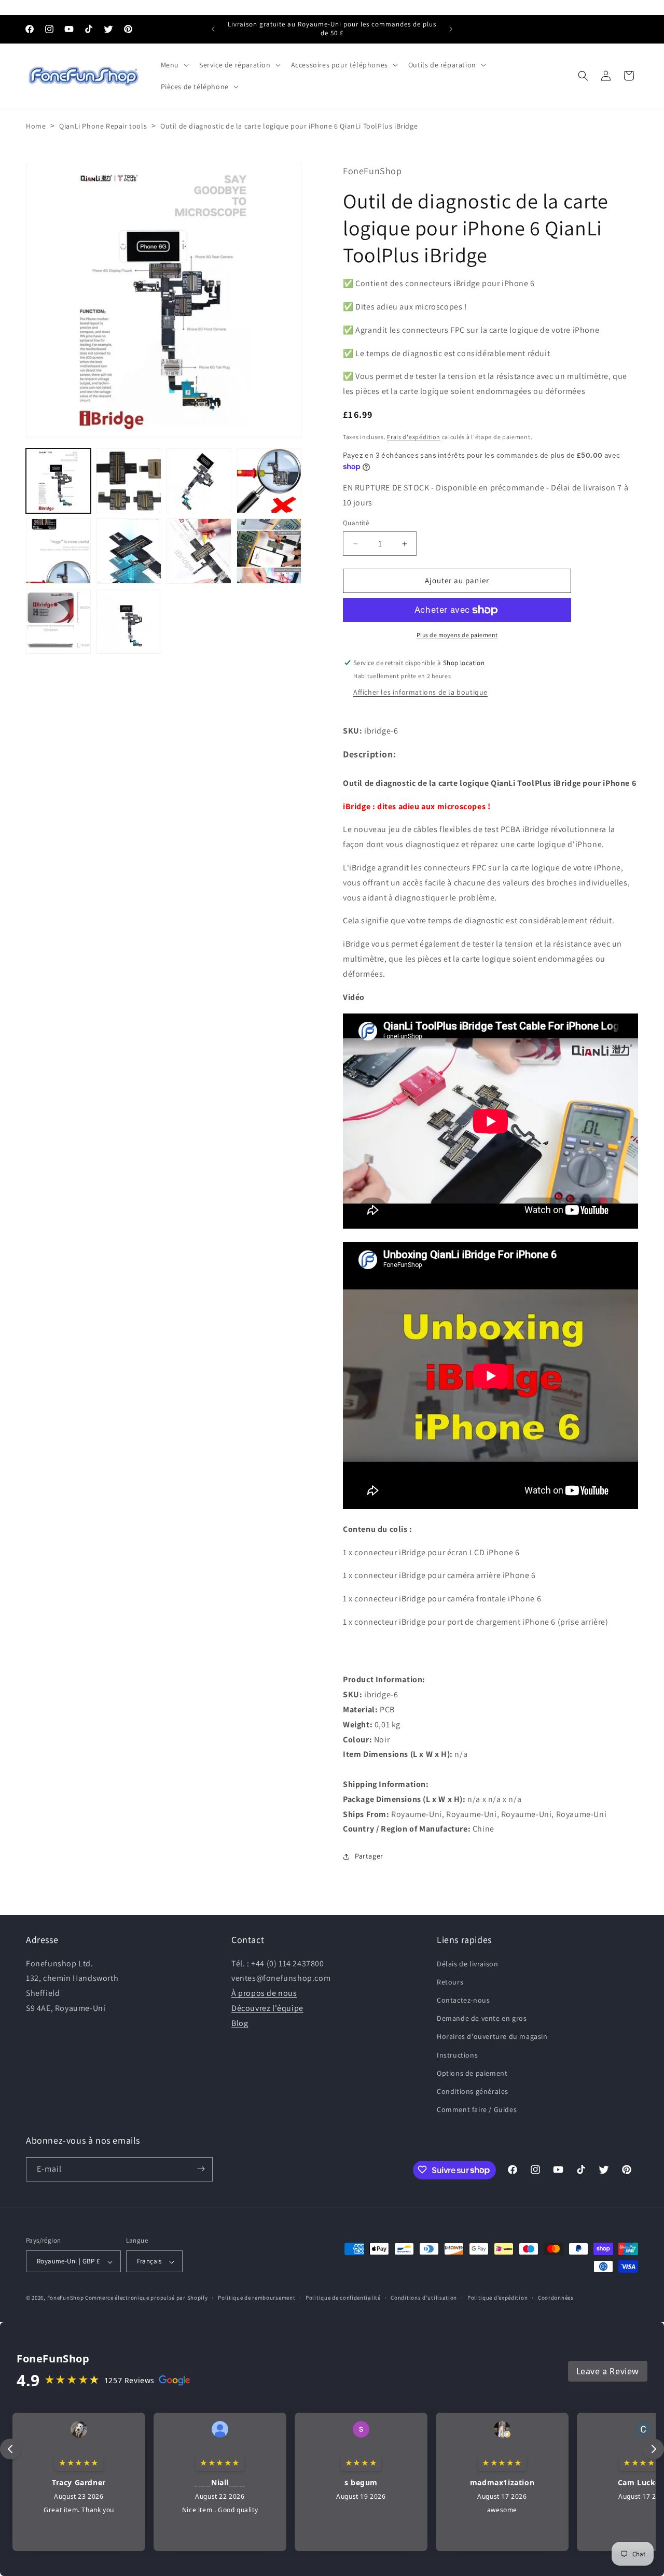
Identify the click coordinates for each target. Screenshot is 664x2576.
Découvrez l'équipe (267, 2008)
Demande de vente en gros (482, 2018)
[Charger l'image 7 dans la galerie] (199, 551)
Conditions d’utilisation (424, 2298)
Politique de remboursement (257, 2298)
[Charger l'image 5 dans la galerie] (58, 551)
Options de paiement (472, 2073)
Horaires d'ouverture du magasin (492, 2036)
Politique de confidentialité (343, 2298)
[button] (174, 65)
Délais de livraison (467, 1963)
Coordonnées (556, 2298)
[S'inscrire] (201, 2169)
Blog (240, 2023)
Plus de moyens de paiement (457, 635)
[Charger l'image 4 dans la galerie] (269, 481)
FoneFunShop (66, 2298)
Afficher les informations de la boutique (420, 692)
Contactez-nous (463, 2000)
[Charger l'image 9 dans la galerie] (58, 621)
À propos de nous (264, 1993)
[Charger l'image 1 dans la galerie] (58, 481)
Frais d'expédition (414, 437)
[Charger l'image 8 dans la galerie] (269, 551)
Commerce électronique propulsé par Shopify (146, 2298)
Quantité (356, 523)
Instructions (457, 2054)
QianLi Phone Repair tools (103, 126)
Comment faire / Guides (477, 2109)
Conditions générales (473, 2091)
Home (36, 126)
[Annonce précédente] (213, 29)
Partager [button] (369, 1856)
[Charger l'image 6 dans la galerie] (128, 551)
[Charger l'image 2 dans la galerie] (128, 481)
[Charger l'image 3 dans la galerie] (199, 481)
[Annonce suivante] (451, 29)
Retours (450, 1981)
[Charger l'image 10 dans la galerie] (128, 621)
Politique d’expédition (497, 2298)
